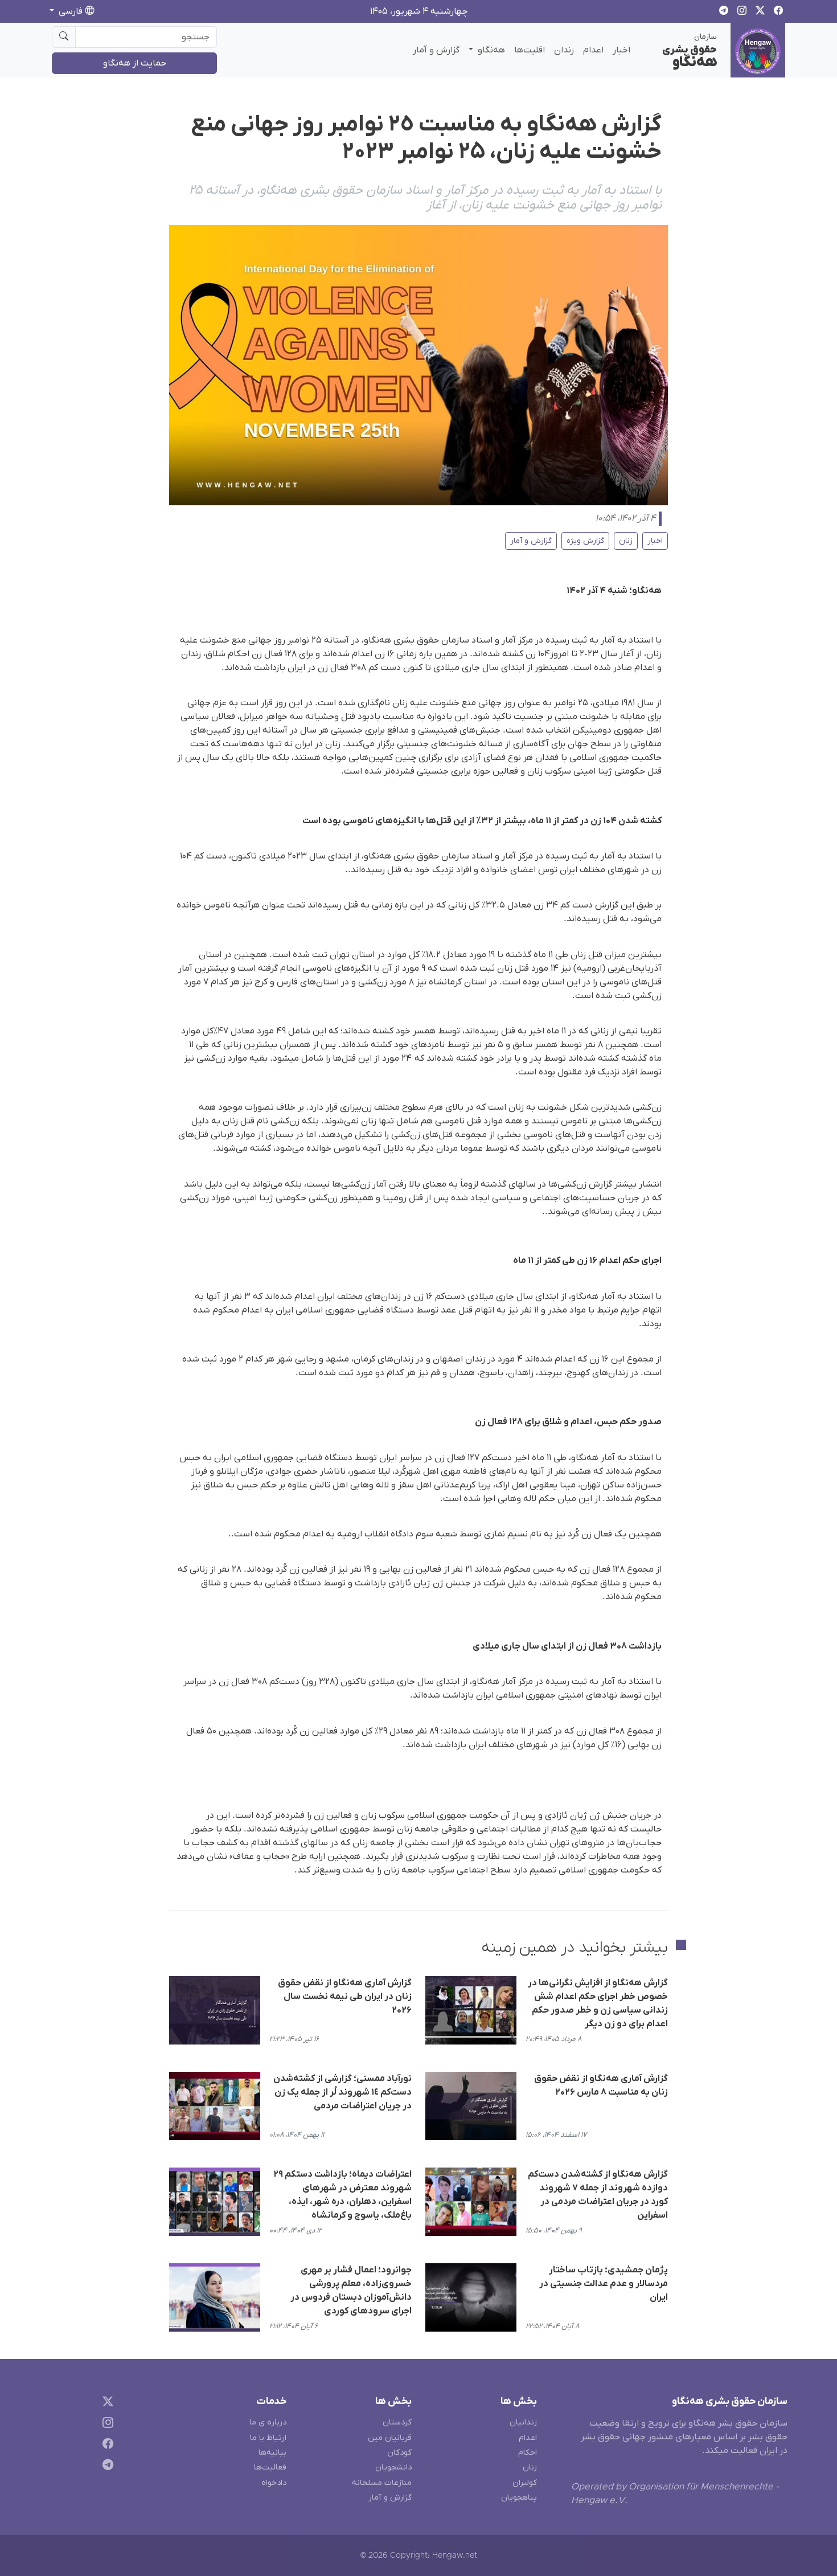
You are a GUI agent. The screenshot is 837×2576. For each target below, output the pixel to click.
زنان (626, 541)
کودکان (399, 2453)
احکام (528, 2453)
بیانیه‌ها (272, 2453)
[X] (106, 2404)
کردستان (397, 2422)
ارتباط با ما (268, 2438)
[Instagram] (106, 2425)
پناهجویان (519, 2498)
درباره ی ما (268, 2422)
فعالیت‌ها (270, 2467)
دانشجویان (393, 2467)
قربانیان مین (390, 2438)
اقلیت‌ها (530, 50)
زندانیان (523, 2422)
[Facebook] (106, 2446)
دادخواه (274, 2483)
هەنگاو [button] (490, 50)
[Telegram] (106, 2466)
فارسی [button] (71, 11)
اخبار (621, 50)
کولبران (525, 2483)
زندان (564, 50)
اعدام (593, 50)
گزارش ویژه (585, 541)
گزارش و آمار (436, 50)
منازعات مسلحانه (382, 2483)
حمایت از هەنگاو (135, 63)
